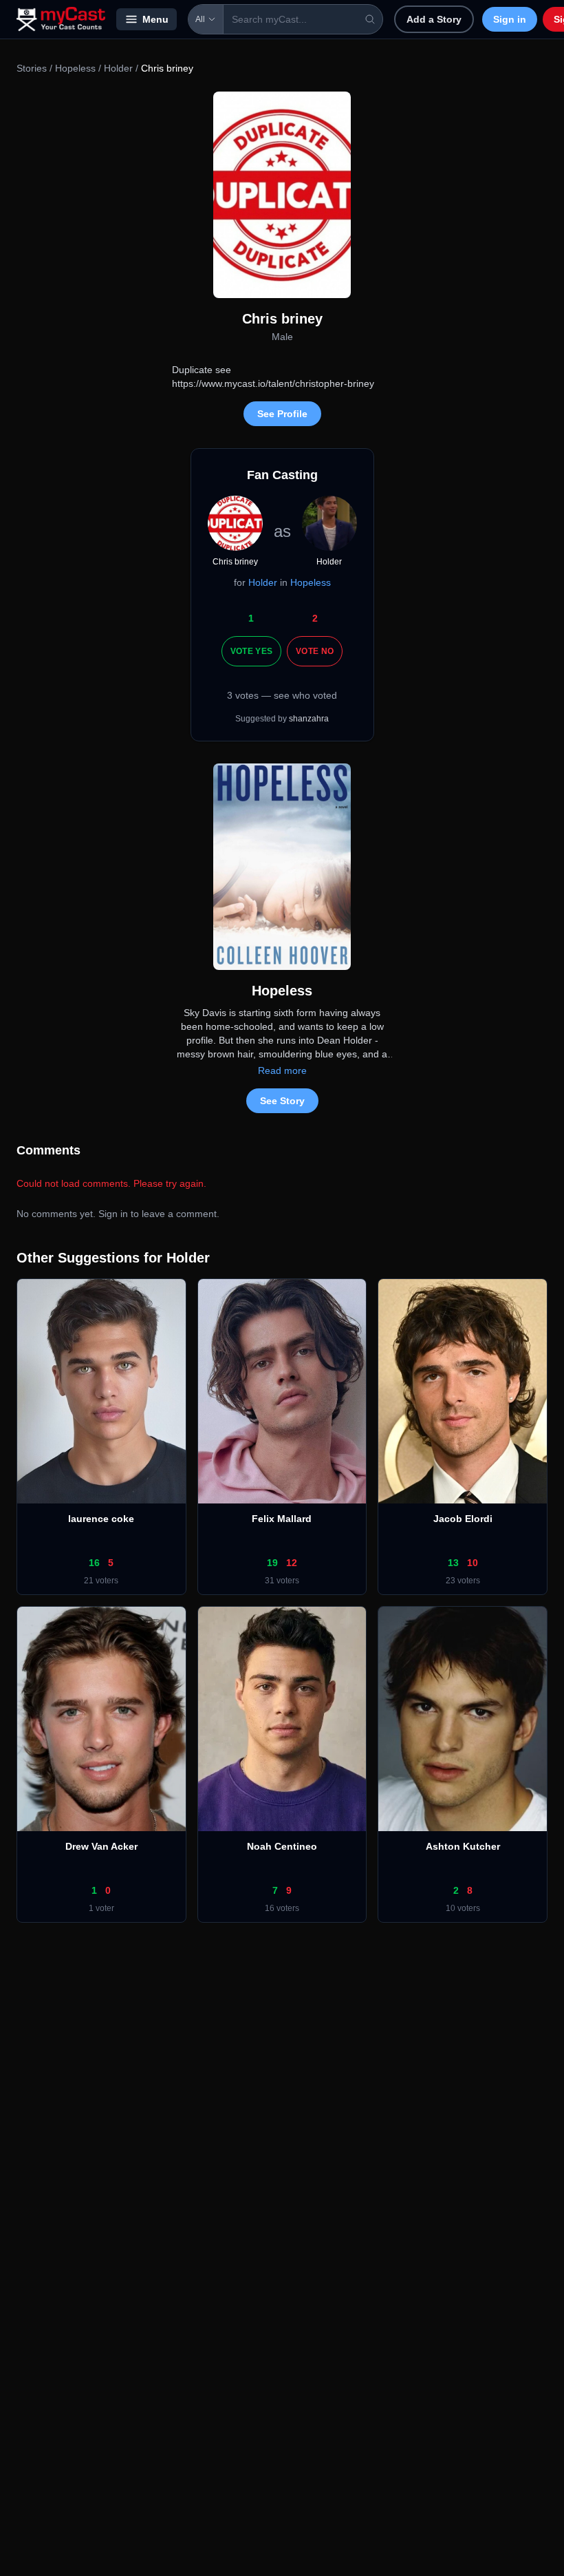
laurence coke (101, 1519)
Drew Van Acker (101, 1846)
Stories (32, 68)
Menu (155, 19)
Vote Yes (251, 651)
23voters (463, 1581)
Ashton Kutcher (463, 1846)
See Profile (282, 414)
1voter (101, 1908)
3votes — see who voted (282, 695)
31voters (282, 1581)
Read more (282, 1070)
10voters (463, 1908)
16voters (282, 1908)
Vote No (315, 651)
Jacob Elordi (463, 1519)
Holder (118, 68)
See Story (282, 1101)
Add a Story (434, 19)
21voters (101, 1581)
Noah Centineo (282, 1846)
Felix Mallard (282, 1519)
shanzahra (309, 719)
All (200, 19)
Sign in (510, 19)
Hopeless (75, 68)
